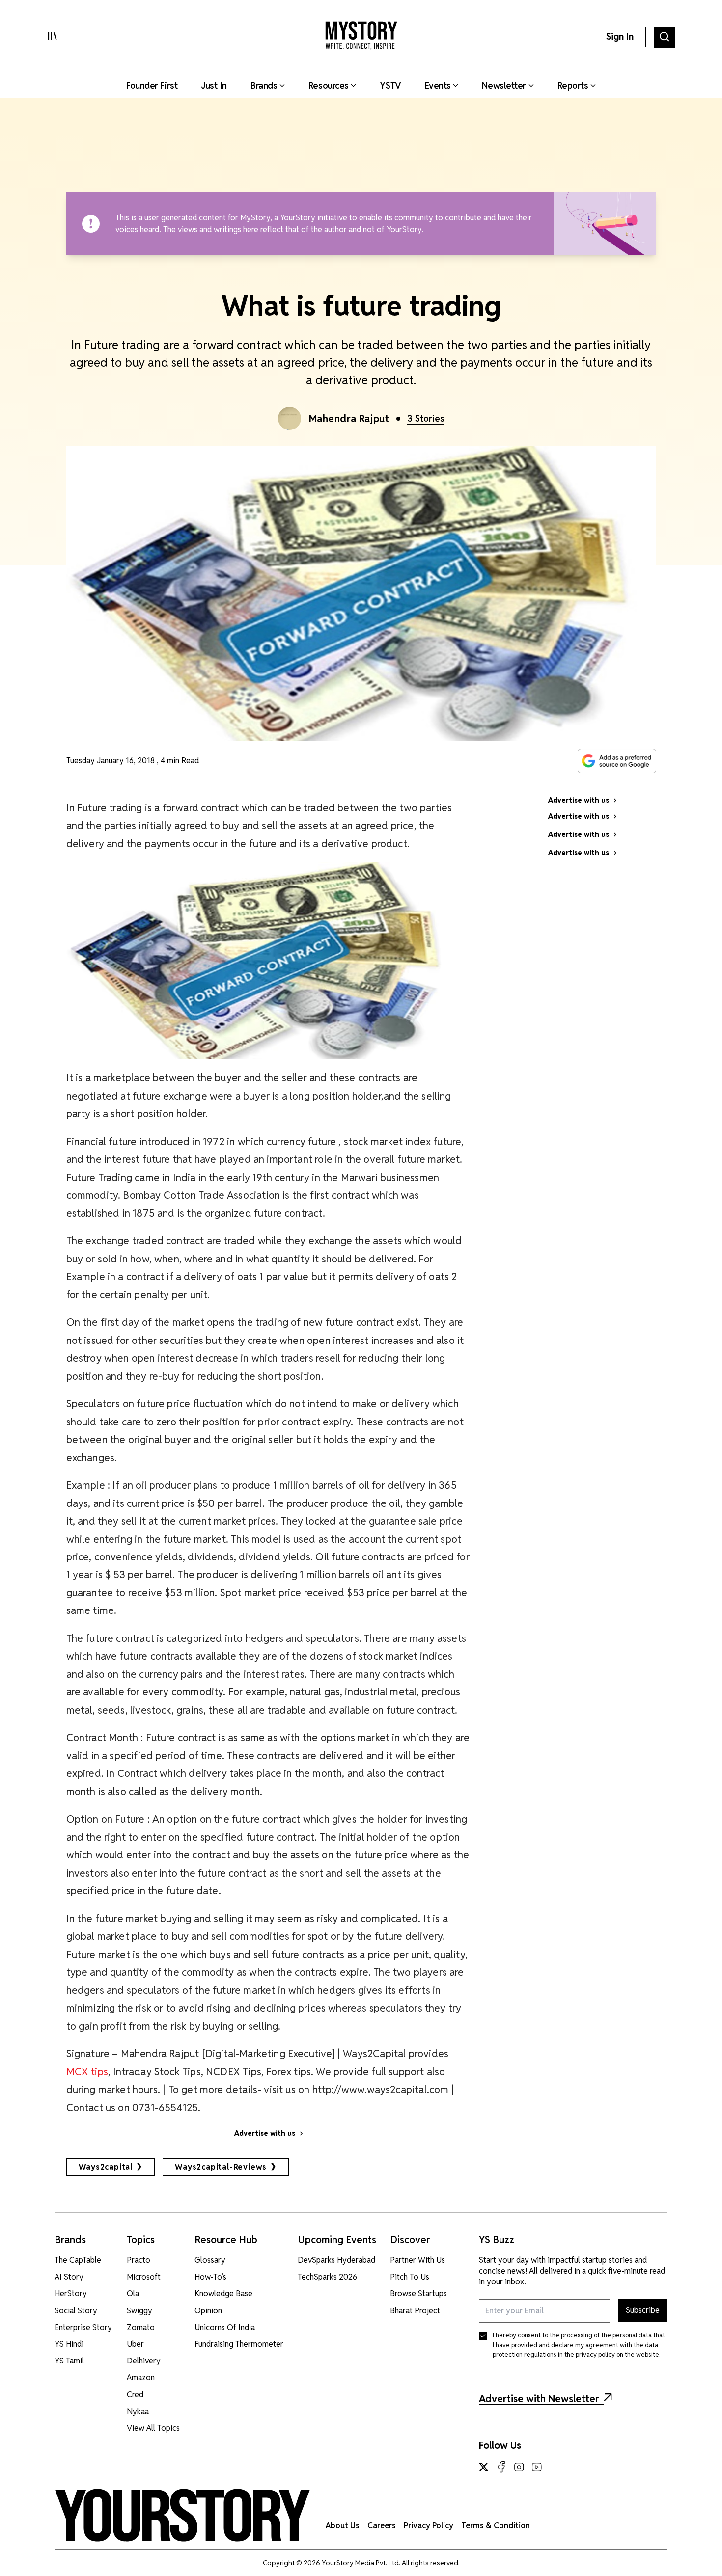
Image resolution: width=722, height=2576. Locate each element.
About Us (343, 2526)
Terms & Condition (496, 2526)
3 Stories (426, 418)
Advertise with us (265, 2133)
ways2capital (106, 2167)
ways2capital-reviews (221, 2167)
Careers (382, 2526)
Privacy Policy (429, 2526)
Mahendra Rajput (349, 419)
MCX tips (87, 2072)
